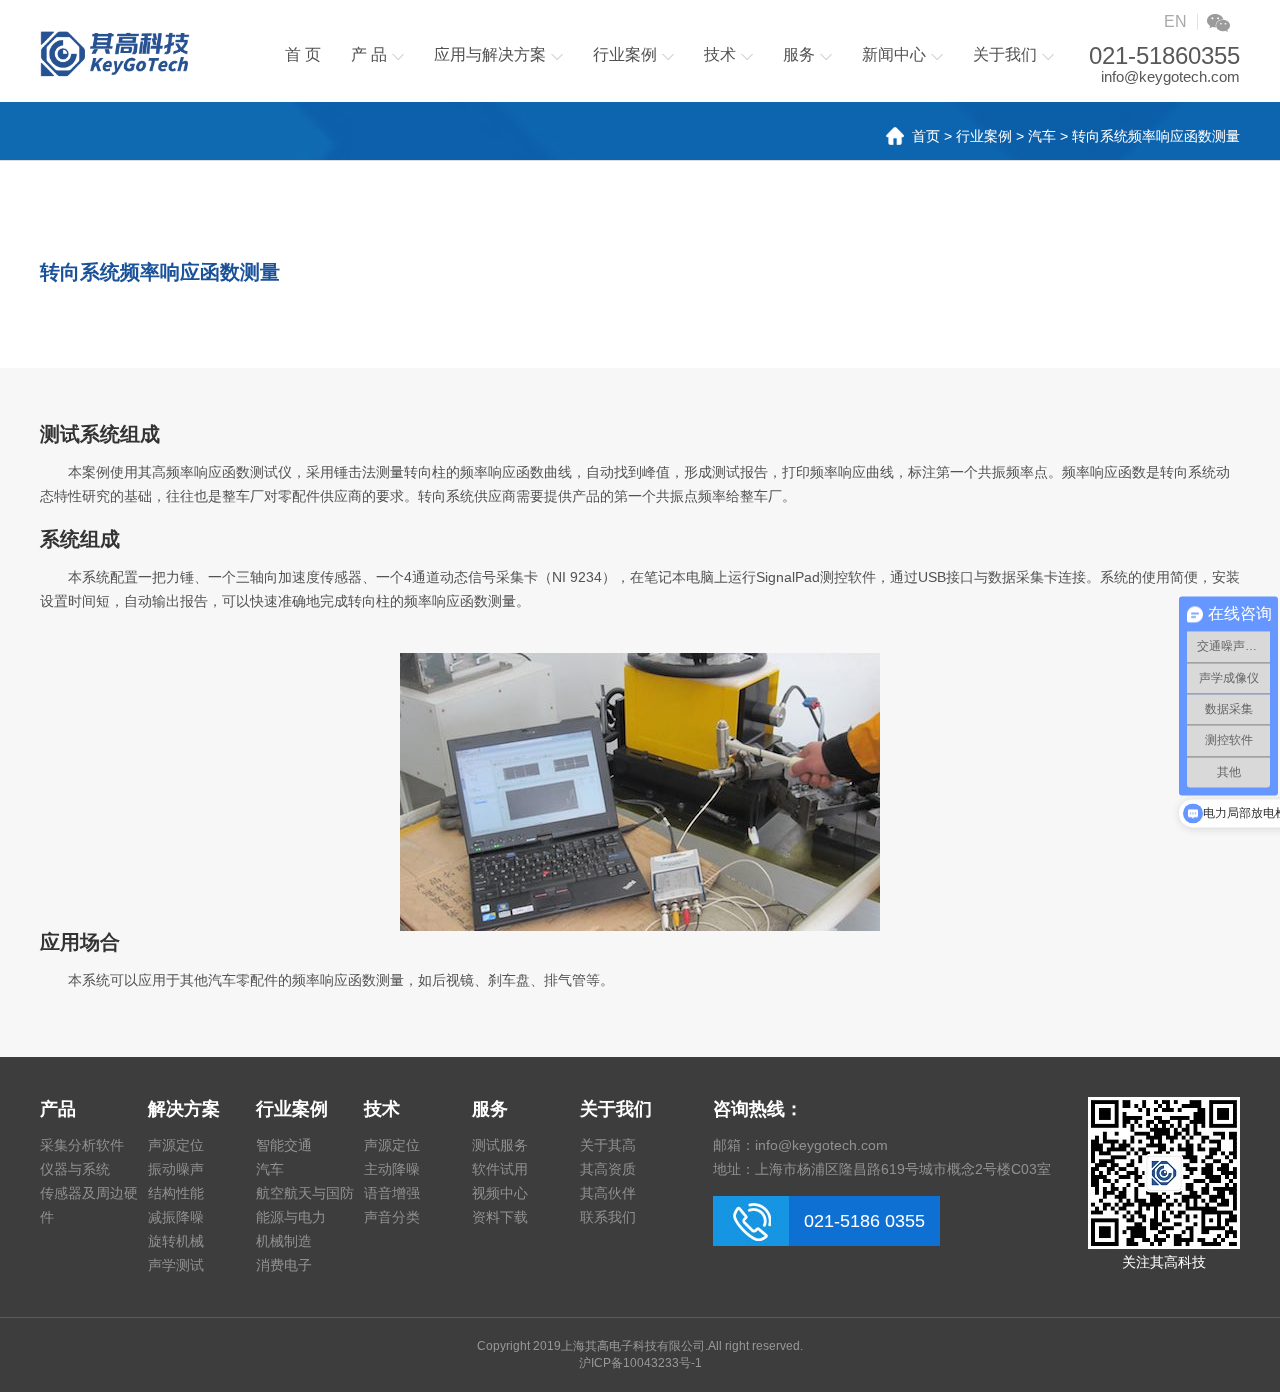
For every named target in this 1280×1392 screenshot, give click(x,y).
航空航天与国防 (305, 1193)
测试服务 (500, 1145)
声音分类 (392, 1217)
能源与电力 (291, 1217)
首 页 (303, 54)
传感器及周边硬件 (89, 1205)
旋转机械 (176, 1241)
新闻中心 (894, 54)
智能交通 (284, 1145)
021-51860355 (1164, 56)
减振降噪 (176, 1217)
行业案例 (625, 54)
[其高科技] (115, 54)
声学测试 (176, 1265)
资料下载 (500, 1217)
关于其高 (608, 1145)
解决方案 (184, 1109)
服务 (799, 54)
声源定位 (176, 1145)
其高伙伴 (608, 1193)
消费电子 (284, 1265)
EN (1175, 21)
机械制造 (284, 1241)
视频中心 (500, 1193)
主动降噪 (392, 1169)
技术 (720, 54)
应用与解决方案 (490, 54)
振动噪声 (176, 1169)
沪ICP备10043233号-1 (640, 1363)
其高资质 (608, 1169)
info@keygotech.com (1170, 76)
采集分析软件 (82, 1145)
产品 (58, 1109)
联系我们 (608, 1217)
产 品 (369, 54)
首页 (926, 136)
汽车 (1042, 136)
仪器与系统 (75, 1169)
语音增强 (392, 1193)
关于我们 (1005, 54)
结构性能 (176, 1193)
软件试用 (500, 1169)
